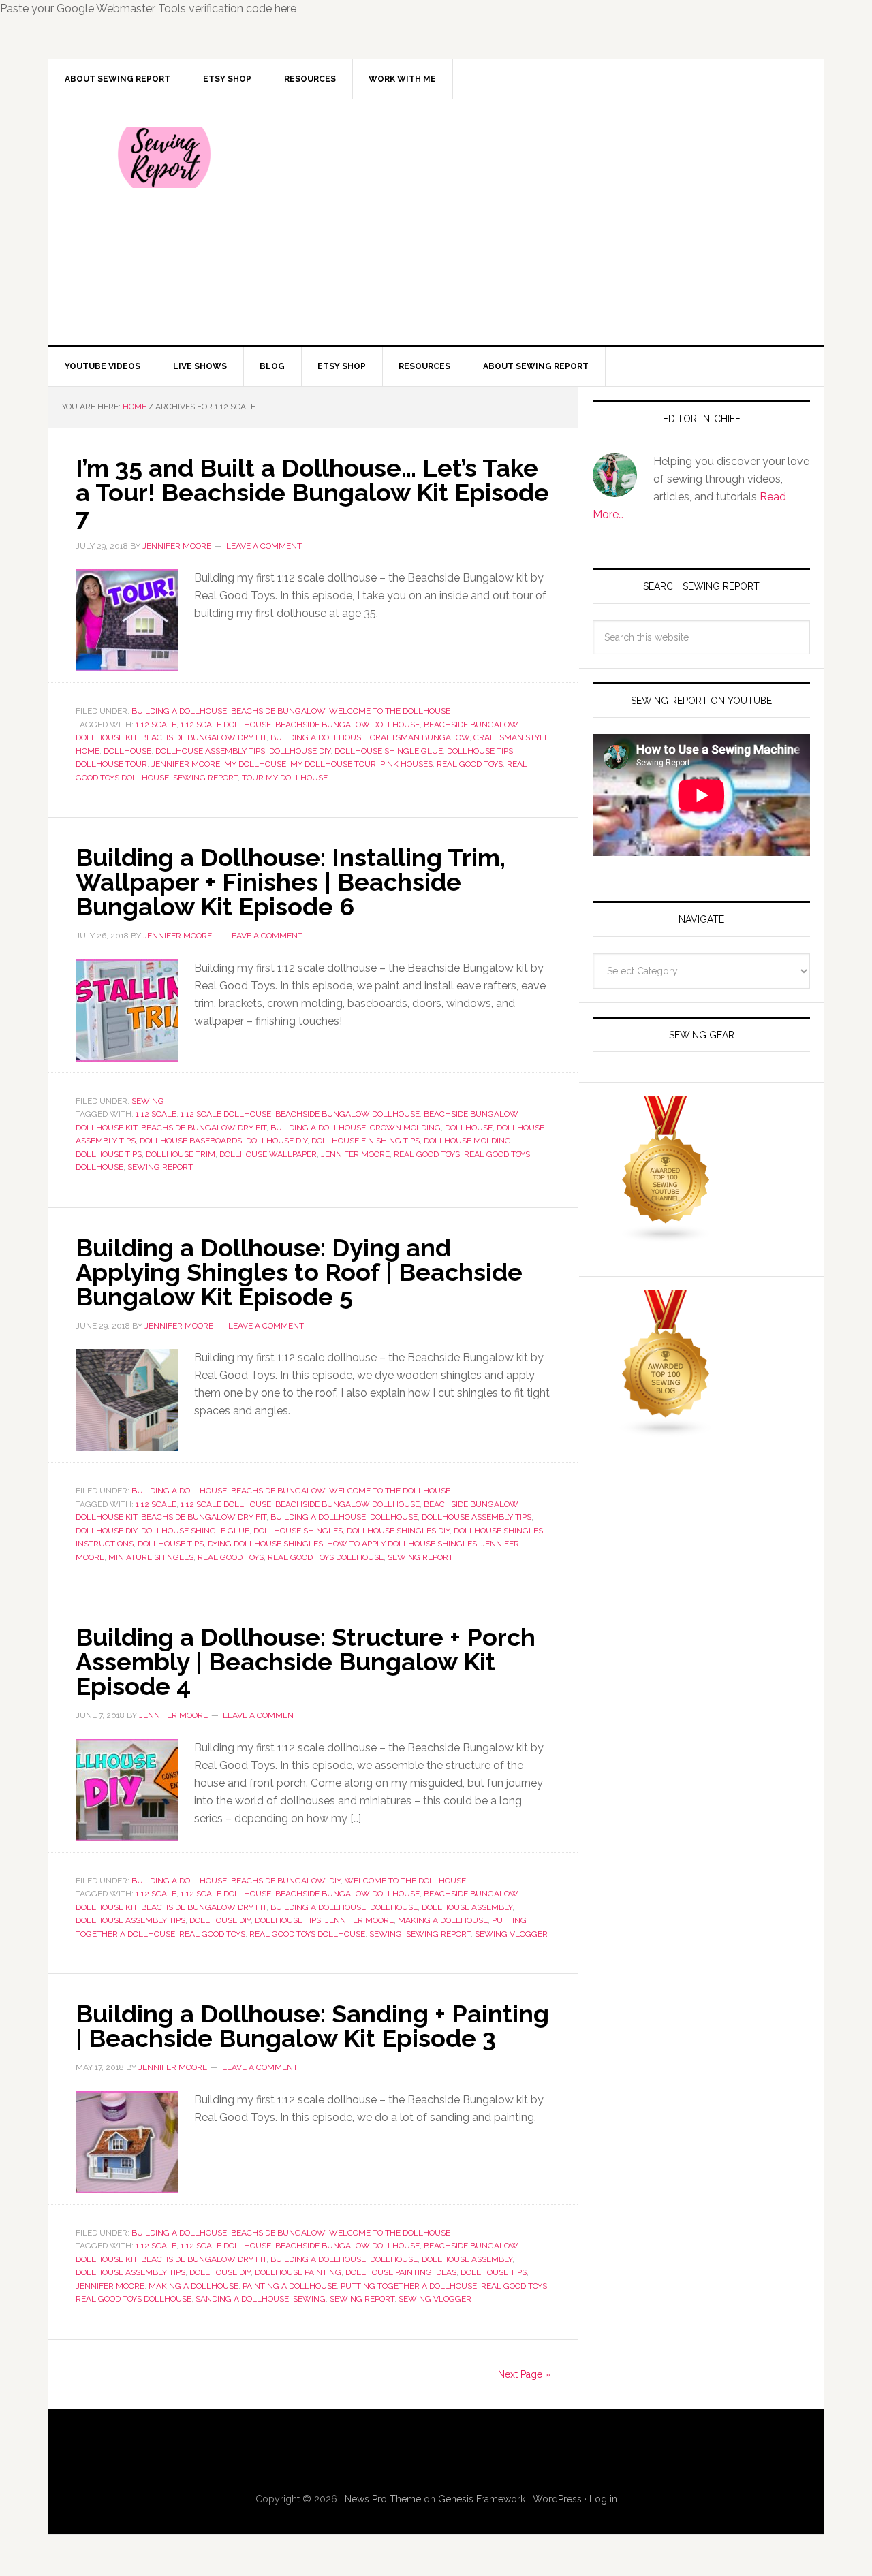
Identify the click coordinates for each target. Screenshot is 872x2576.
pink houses (406, 764)
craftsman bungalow (420, 737)
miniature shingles (151, 1557)
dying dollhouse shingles (265, 1544)
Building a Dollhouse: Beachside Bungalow (228, 711)
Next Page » (524, 2374)
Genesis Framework (482, 2499)
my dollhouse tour (333, 764)
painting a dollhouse (290, 2286)
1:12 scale (156, 725)
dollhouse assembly (467, 1907)
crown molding (405, 1128)
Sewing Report (164, 157)
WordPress (557, 2499)
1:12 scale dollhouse (226, 725)
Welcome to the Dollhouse (390, 711)
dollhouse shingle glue (389, 751)
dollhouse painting (298, 2272)
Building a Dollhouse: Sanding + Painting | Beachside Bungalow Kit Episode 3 (312, 2026)
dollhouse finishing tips (365, 1141)
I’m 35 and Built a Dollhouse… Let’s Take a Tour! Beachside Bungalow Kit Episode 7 (312, 492)
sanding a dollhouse (242, 2299)
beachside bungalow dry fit (204, 737)
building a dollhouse (318, 737)
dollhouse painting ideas (401, 2272)
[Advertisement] (538, 222)
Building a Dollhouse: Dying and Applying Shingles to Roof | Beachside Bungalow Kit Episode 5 (299, 1272)
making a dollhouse (443, 1920)
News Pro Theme (383, 2499)
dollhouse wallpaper (268, 1154)
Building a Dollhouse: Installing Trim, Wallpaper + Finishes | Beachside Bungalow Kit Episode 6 (291, 882)
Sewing (148, 1101)
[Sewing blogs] (666, 1431)
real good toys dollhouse (326, 1557)
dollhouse (127, 751)
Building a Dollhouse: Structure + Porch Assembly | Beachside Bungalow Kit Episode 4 (306, 1661)
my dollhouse (255, 764)
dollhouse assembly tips (210, 751)
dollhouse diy (300, 751)
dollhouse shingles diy (398, 1531)
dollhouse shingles (298, 1531)
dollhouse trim (181, 1154)
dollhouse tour (111, 764)
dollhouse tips (480, 751)
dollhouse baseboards (191, 1141)
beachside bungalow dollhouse (347, 725)
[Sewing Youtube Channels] (666, 1237)
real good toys (470, 764)
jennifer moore (186, 764)
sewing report (205, 778)
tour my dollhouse (285, 778)
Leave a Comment (264, 546)
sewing (386, 1934)
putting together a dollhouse (409, 2286)
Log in (603, 2499)
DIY (335, 1881)
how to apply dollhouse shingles (402, 1544)
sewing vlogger (511, 1934)
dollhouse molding (467, 1141)
